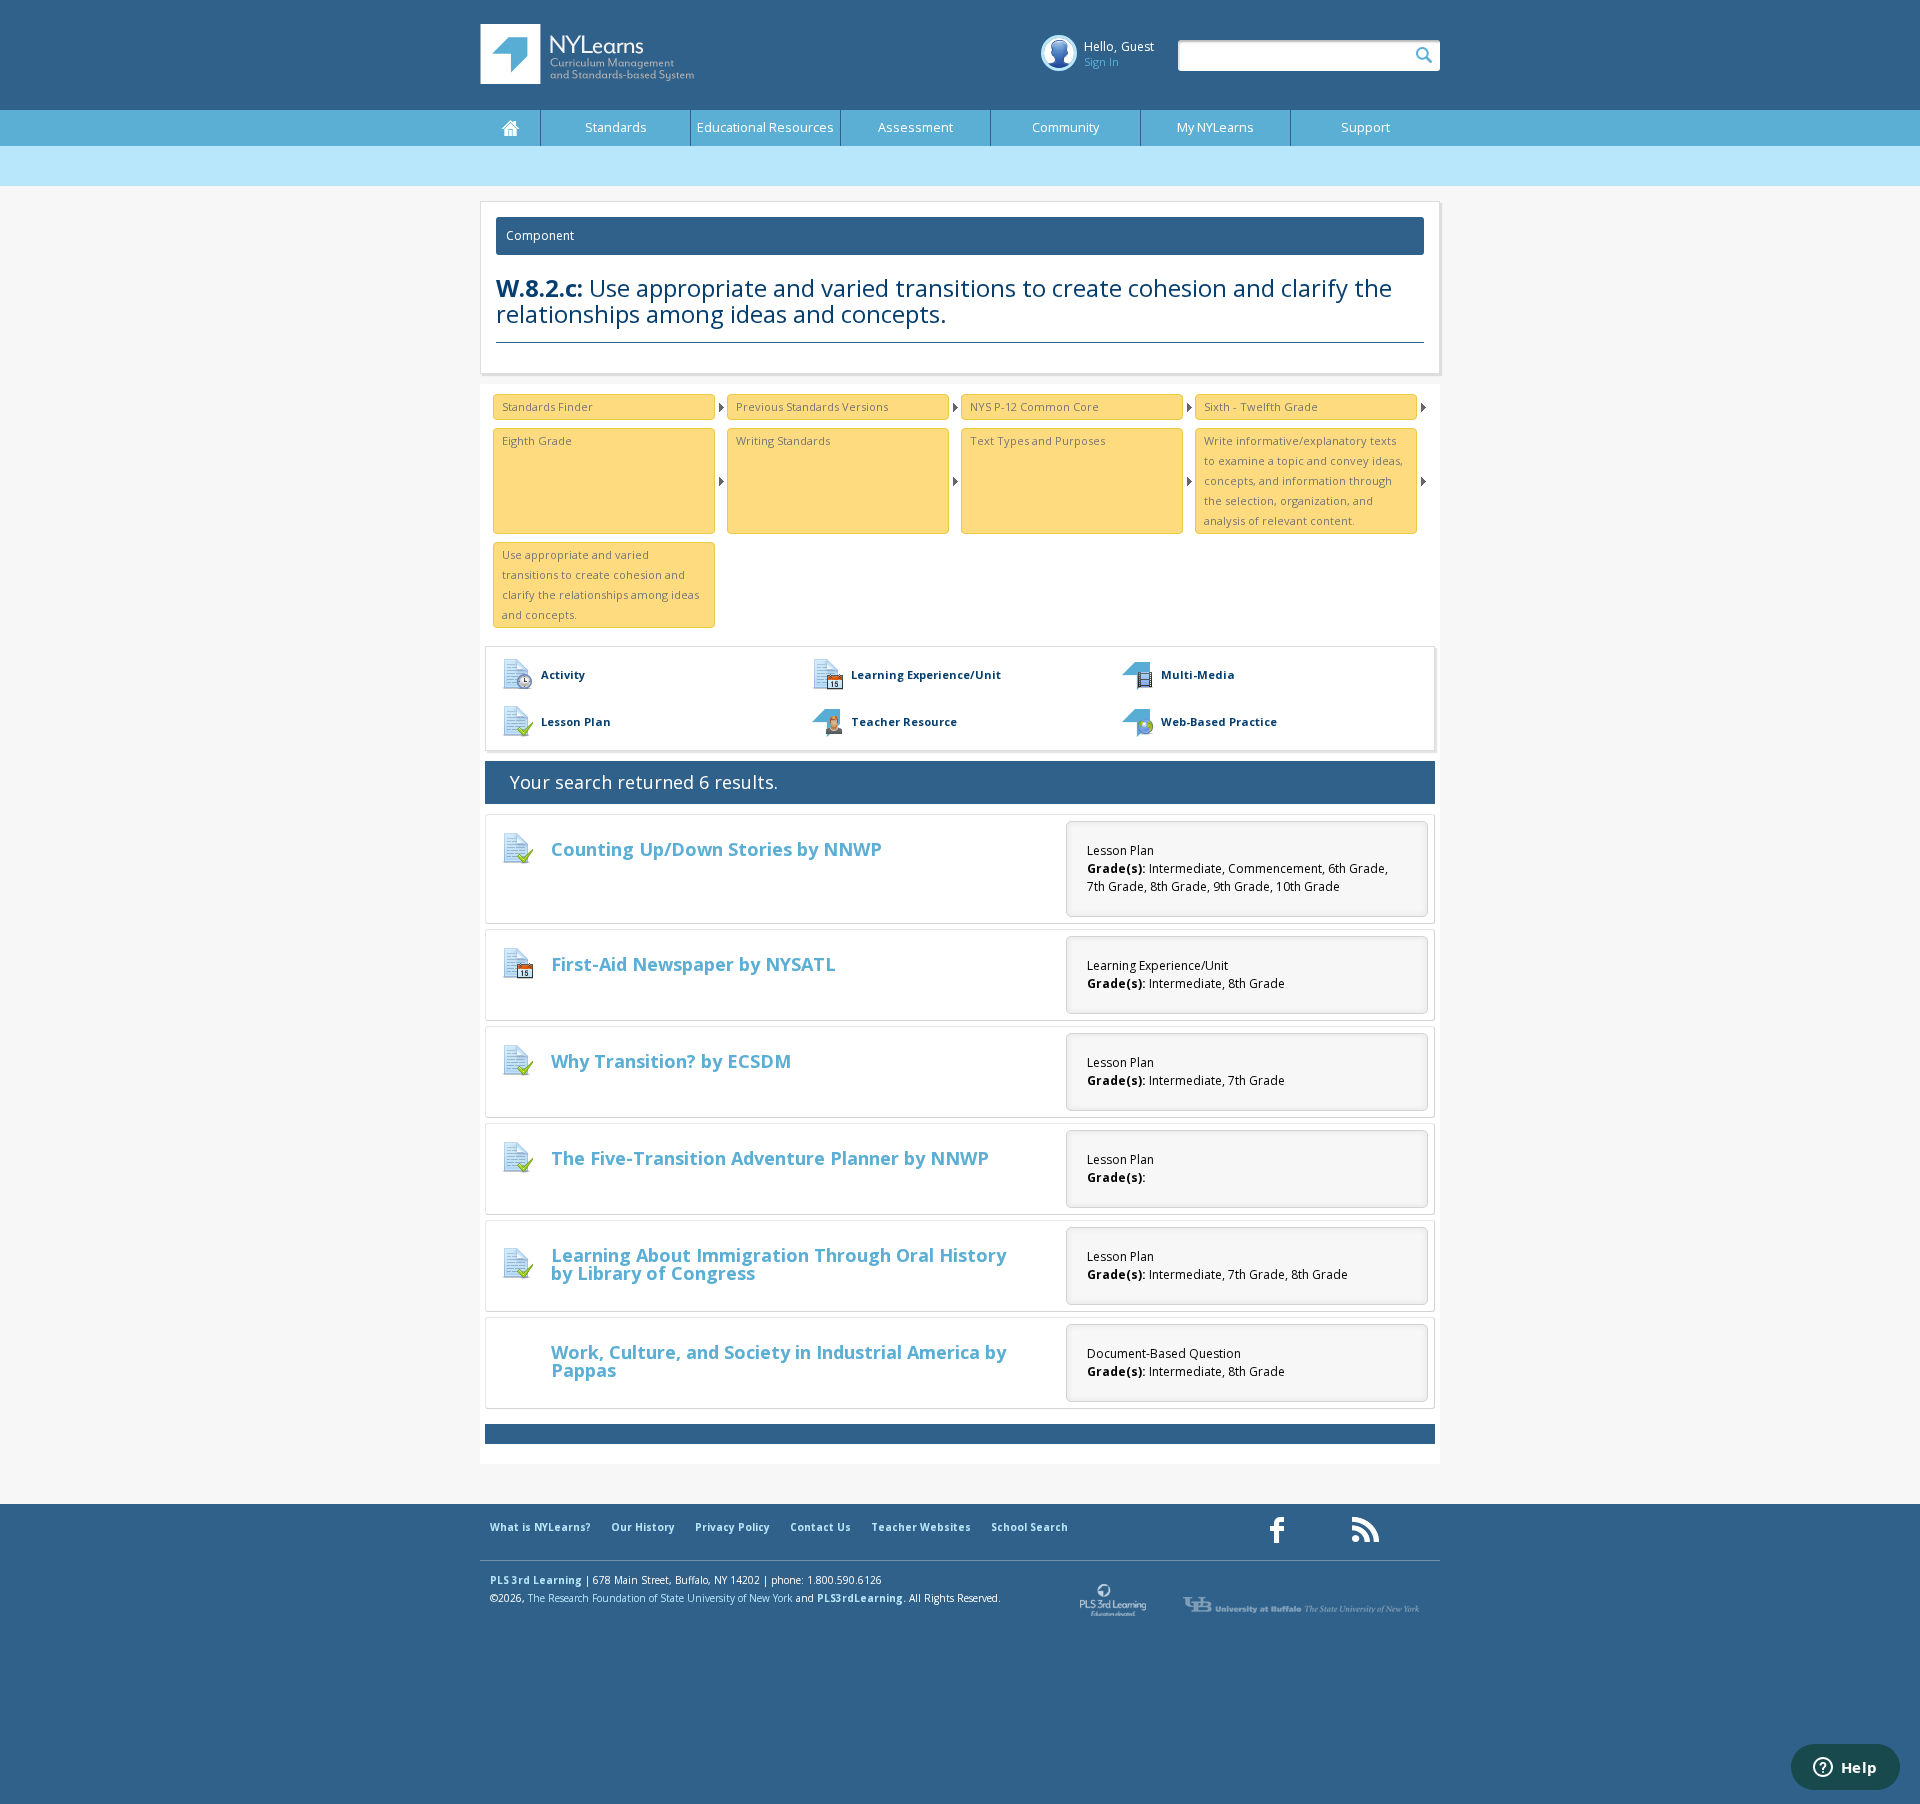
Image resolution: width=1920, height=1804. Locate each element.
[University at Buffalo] (1303, 1605)
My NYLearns (1215, 127)
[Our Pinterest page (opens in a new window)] (1321, 1530)
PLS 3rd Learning (536, 1580)
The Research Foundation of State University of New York (660, 1598)
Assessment (915, 127)
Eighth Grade (537, 440)
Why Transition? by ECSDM (671, 1061)
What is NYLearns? (540, 1527)
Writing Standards (783, 440)
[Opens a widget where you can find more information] (1845, 1769)
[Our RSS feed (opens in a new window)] (1365, 1530)
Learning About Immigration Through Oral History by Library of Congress (778, 1264)
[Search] (1424, 56)
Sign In (1101, 61)
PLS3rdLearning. (861, 1598)
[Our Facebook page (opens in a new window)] (1277, 1530)
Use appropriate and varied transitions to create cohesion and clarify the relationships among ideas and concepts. (600, 584)
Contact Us (820, 1527)
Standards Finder (547, 406)
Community (1065, 127)
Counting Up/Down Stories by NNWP (716, 849)
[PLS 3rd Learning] (1114, 1605)
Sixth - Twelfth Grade (1261, 406)
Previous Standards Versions (812, 406)
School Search (1029, 1527)
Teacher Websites (921, 1527)
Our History (643, 1527)
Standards (616, 127)
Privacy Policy (732, 1527)
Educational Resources (765, 127)
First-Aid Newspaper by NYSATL (693, 964)
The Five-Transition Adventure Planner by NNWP (770, 1158)
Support (1365, 127)
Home (510, 128)
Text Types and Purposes (1037, 440)
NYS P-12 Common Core (1034, 406)
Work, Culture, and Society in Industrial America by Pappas (778, 1361)
